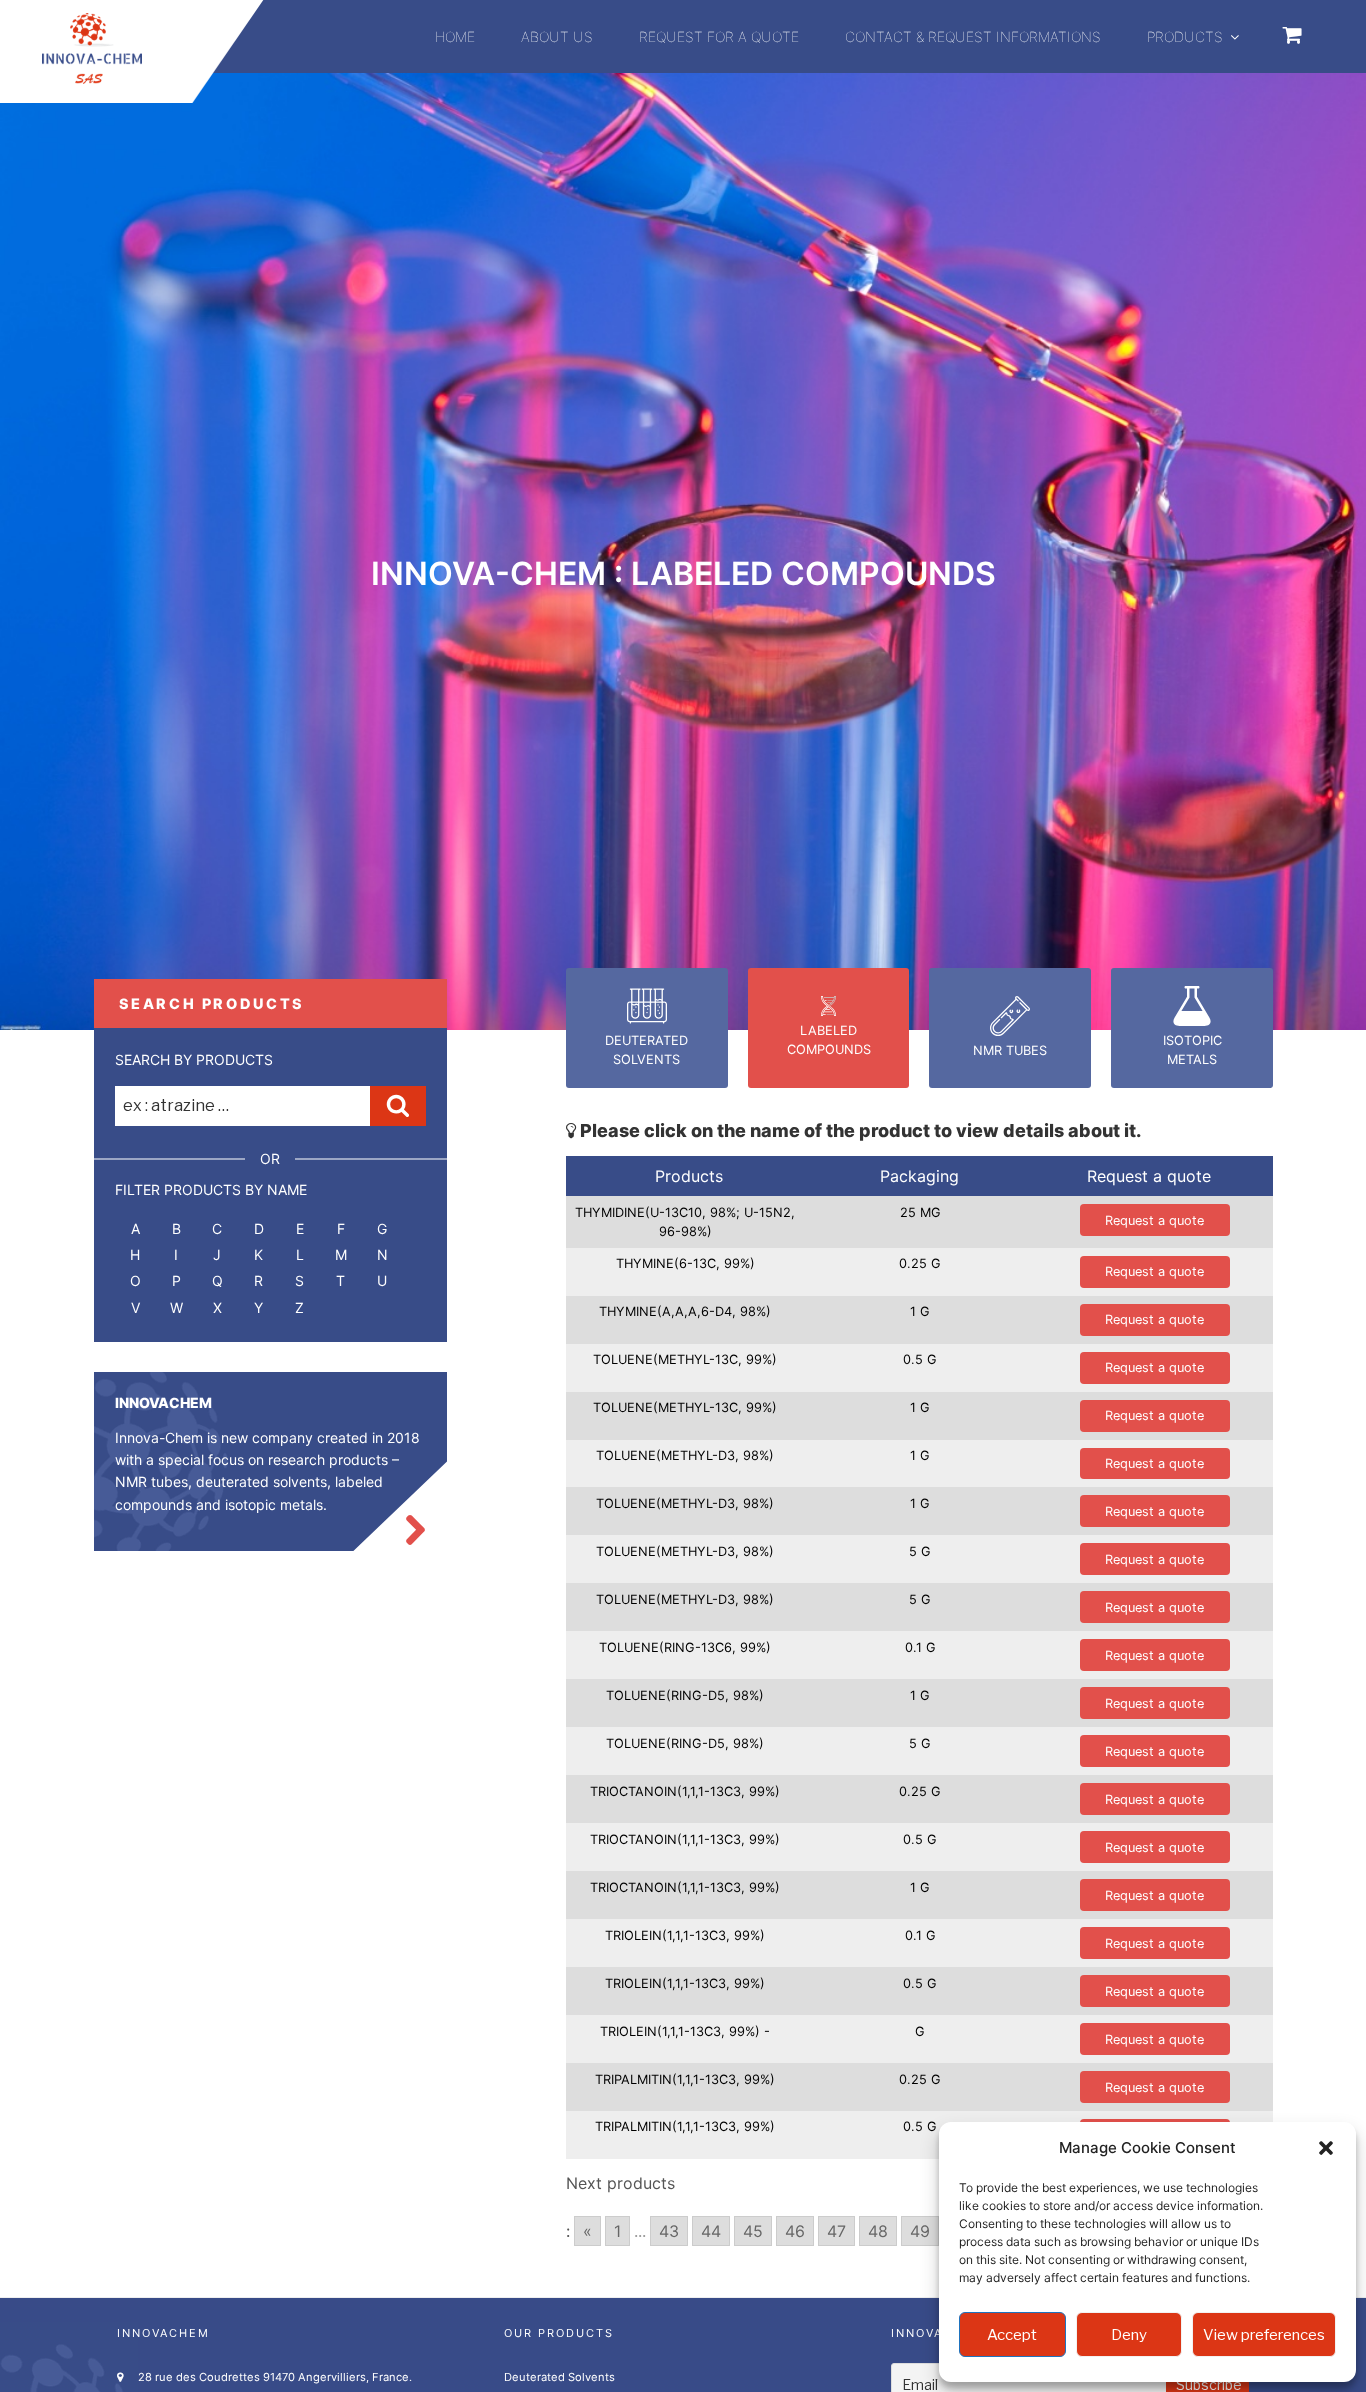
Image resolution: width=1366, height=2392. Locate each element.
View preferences (1264, 2335)
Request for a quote (719, 36)
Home (455, 36)
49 (920, 2231)
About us (557, 36)
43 (669, 2231)
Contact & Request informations (973, 36)
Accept (1012, 2335)
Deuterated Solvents (559, 2377)
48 (878, 2231)
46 (795, 2231)
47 (836, 2231)
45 (753, 2231)
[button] (1326, 2148)
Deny (1129, 2335)
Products (1185, 36)
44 (711, 2231)
